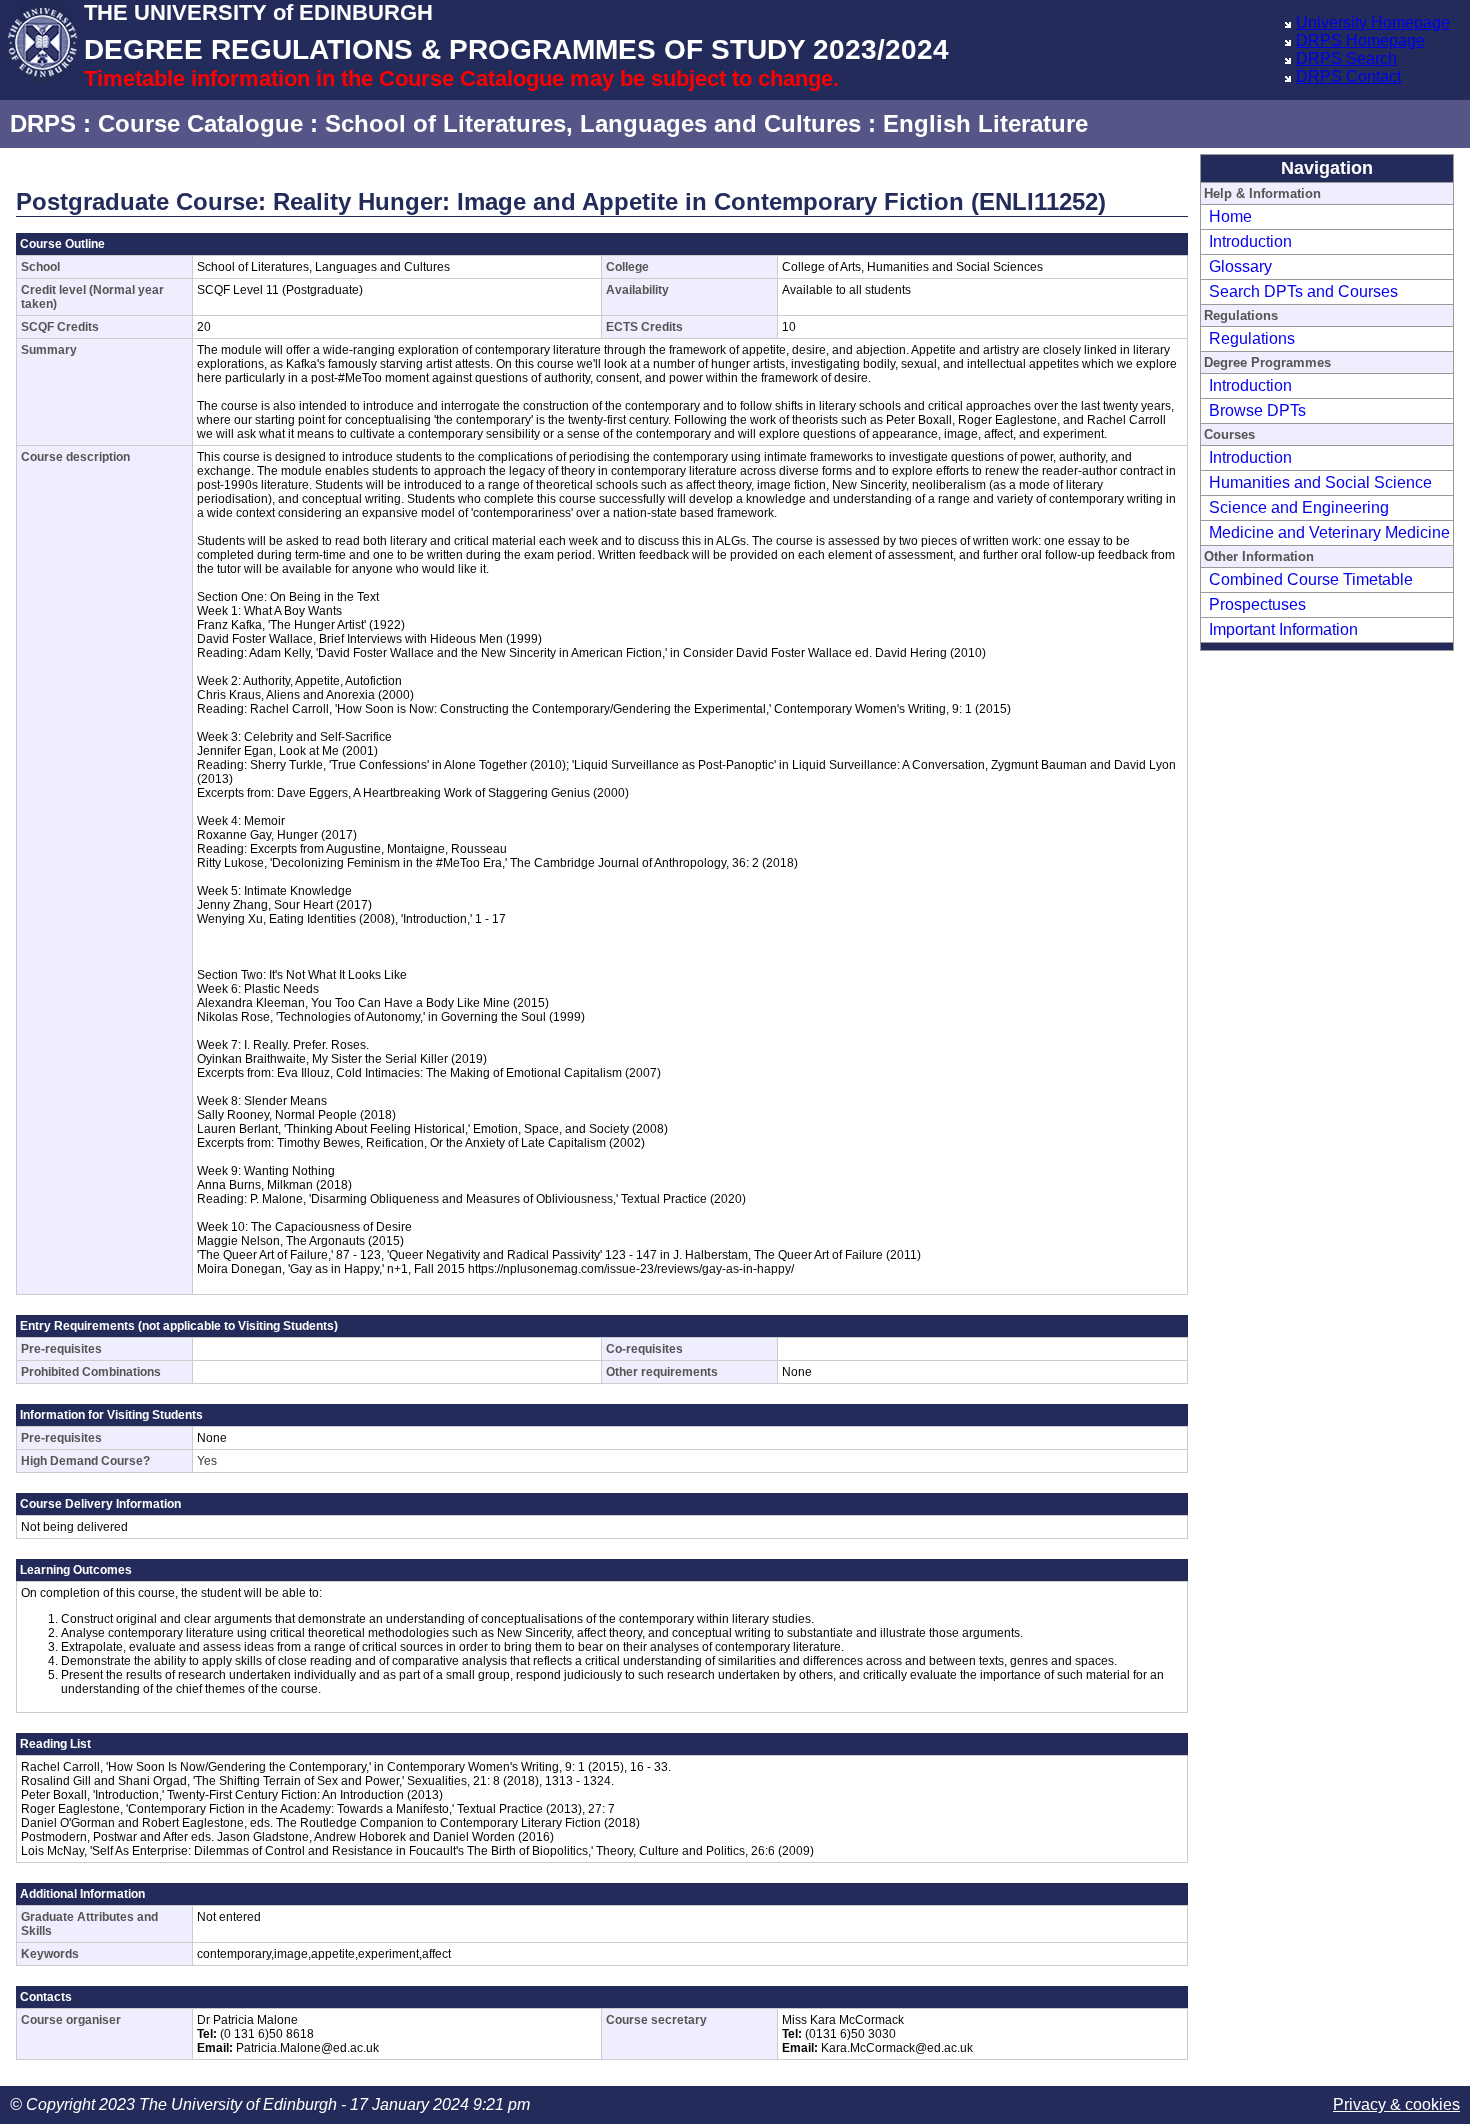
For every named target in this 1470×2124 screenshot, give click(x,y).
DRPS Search (1346, 58)
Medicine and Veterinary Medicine (1329, 532)
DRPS (43, 123)
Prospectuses (1257, 604)
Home (1230, 216)
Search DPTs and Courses (1303, 291)
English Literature (985, 123)
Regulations (1252, 338)
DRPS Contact (1348, 76)
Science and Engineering (1299, 507)
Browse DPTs (1257, 410)
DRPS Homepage (1360, 40)
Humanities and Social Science (1320, 482)
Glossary (1240, 266)
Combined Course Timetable (1311, 579)
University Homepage (1373, 22)
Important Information (1283, 629)
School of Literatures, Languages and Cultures (593, 123)
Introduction (1250, 241)
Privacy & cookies (1396, 2104)
